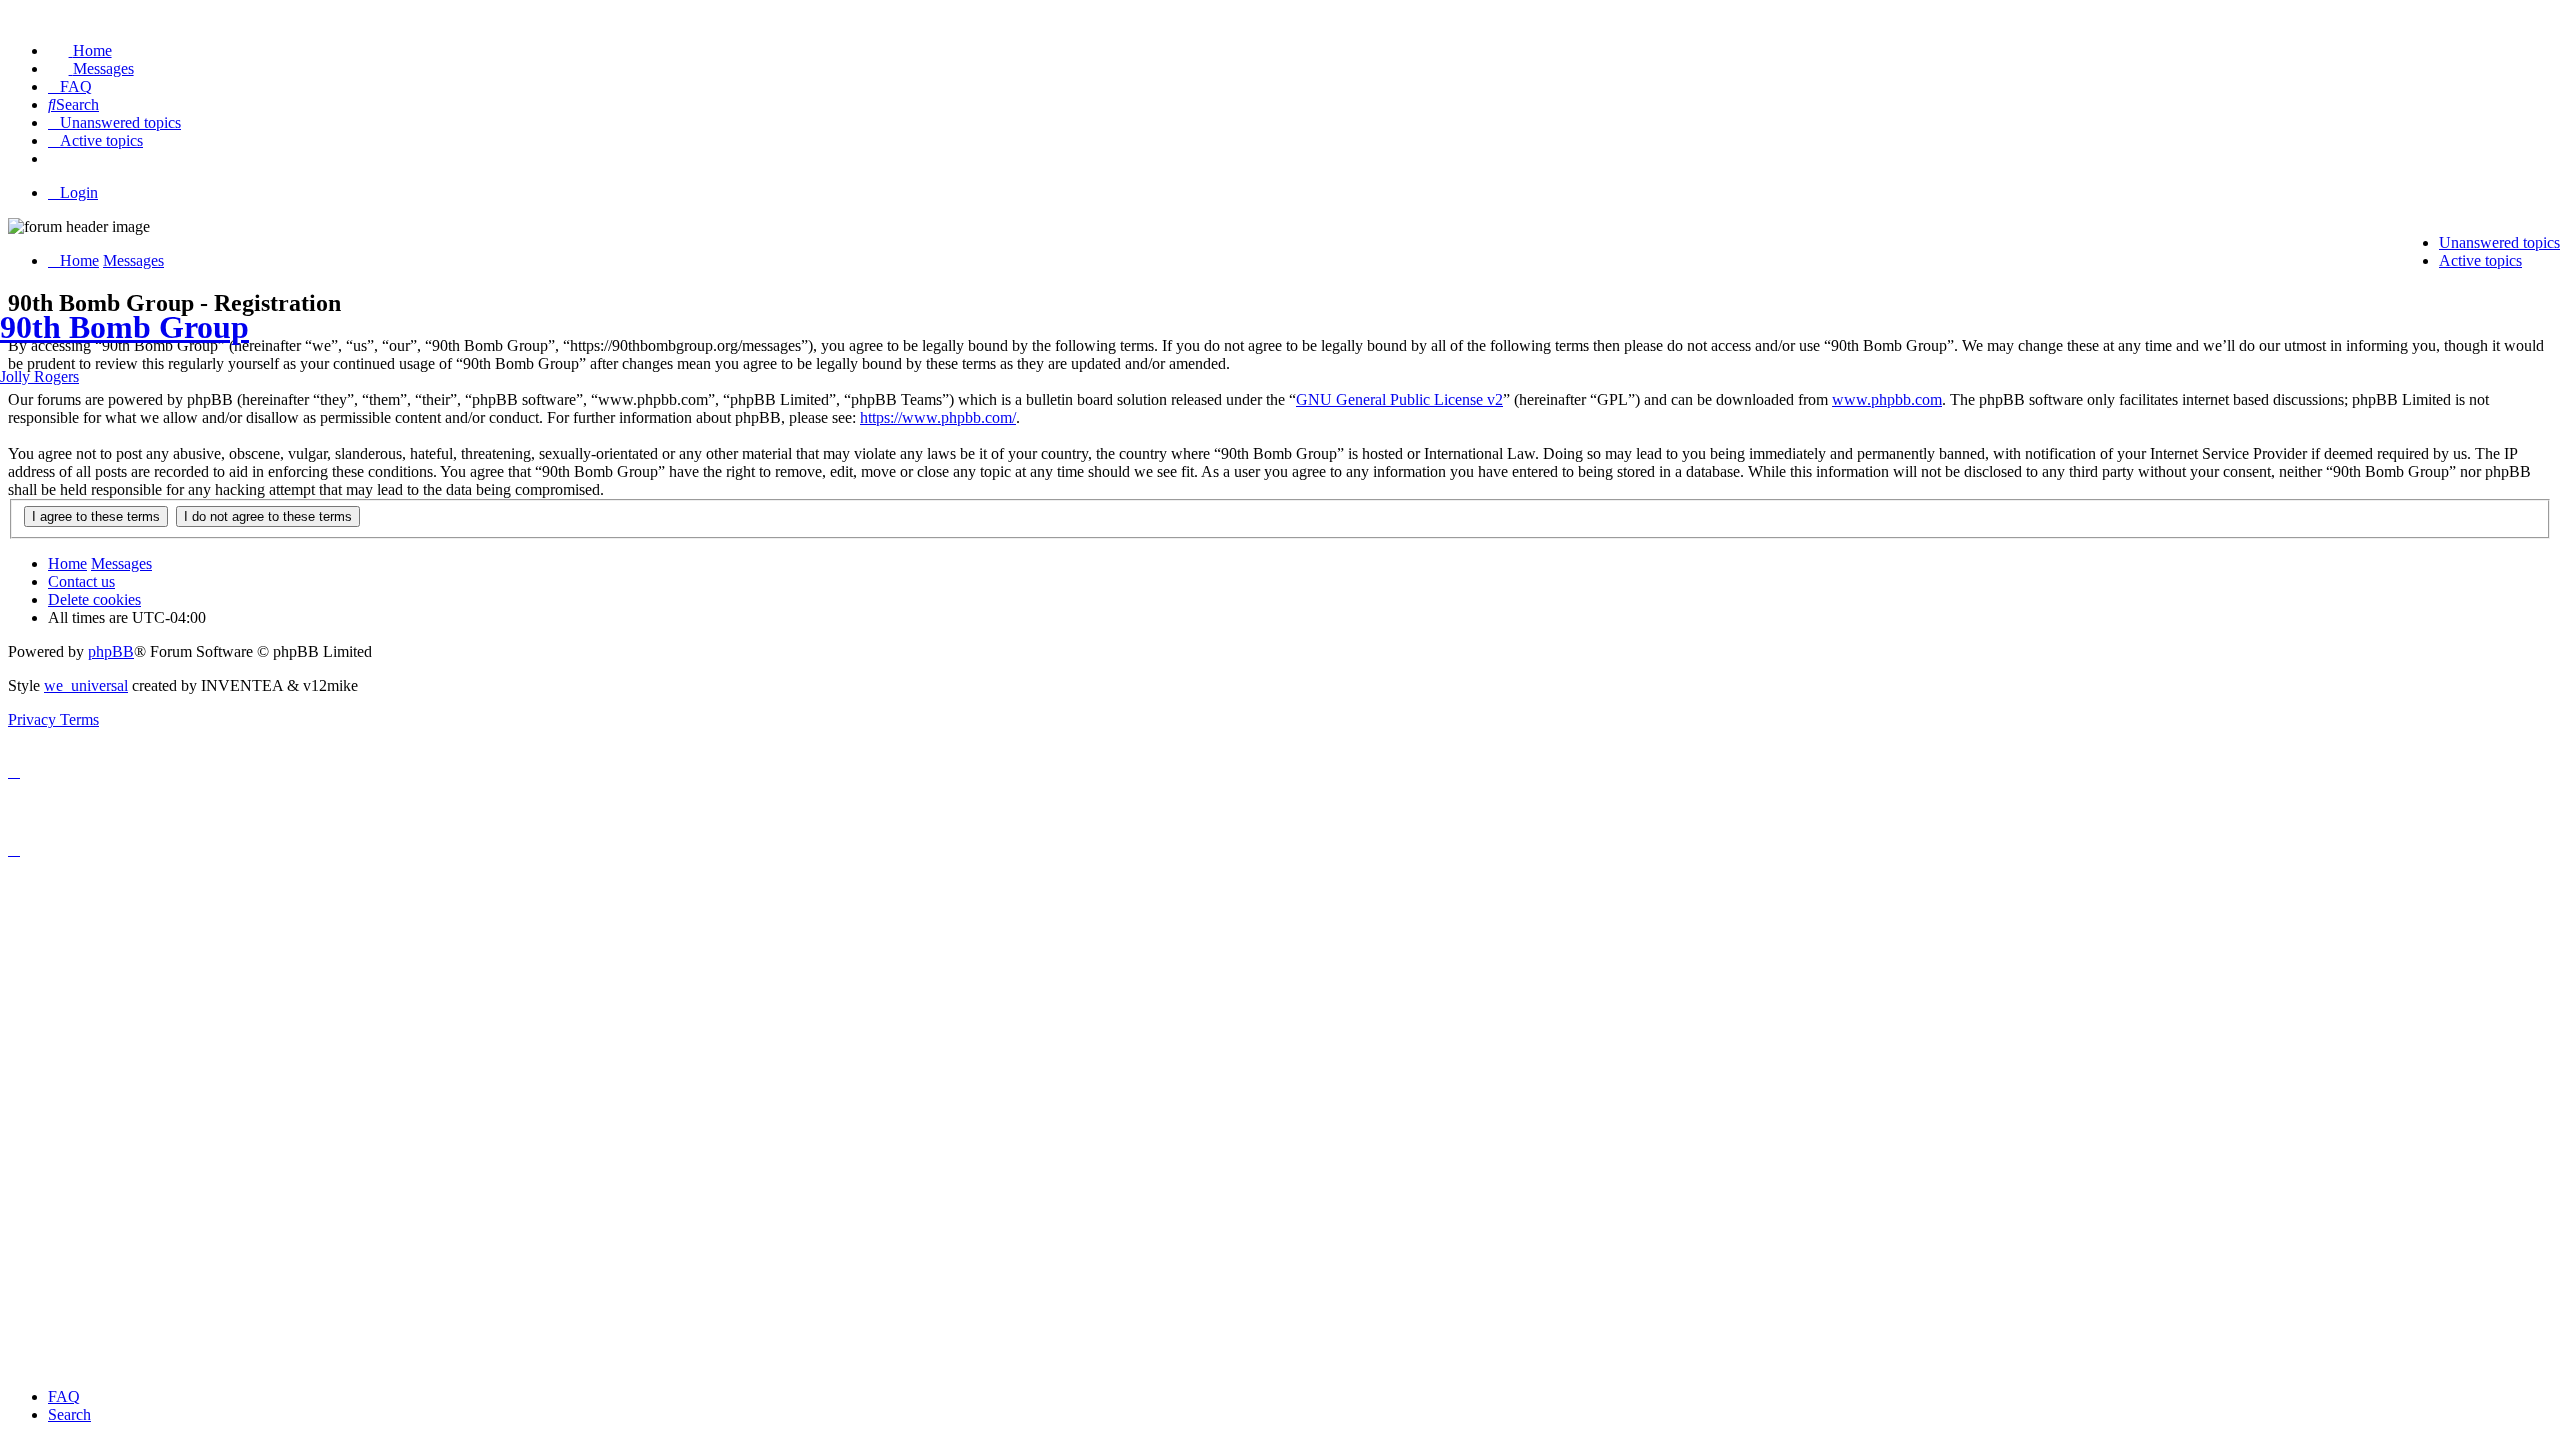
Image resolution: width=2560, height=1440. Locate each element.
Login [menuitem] (79, 192)
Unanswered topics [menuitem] (2499, 242)
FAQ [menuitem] (64, 1396)
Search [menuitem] (69, 1414)
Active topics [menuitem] (2480, 260)
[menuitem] (80, 50)
